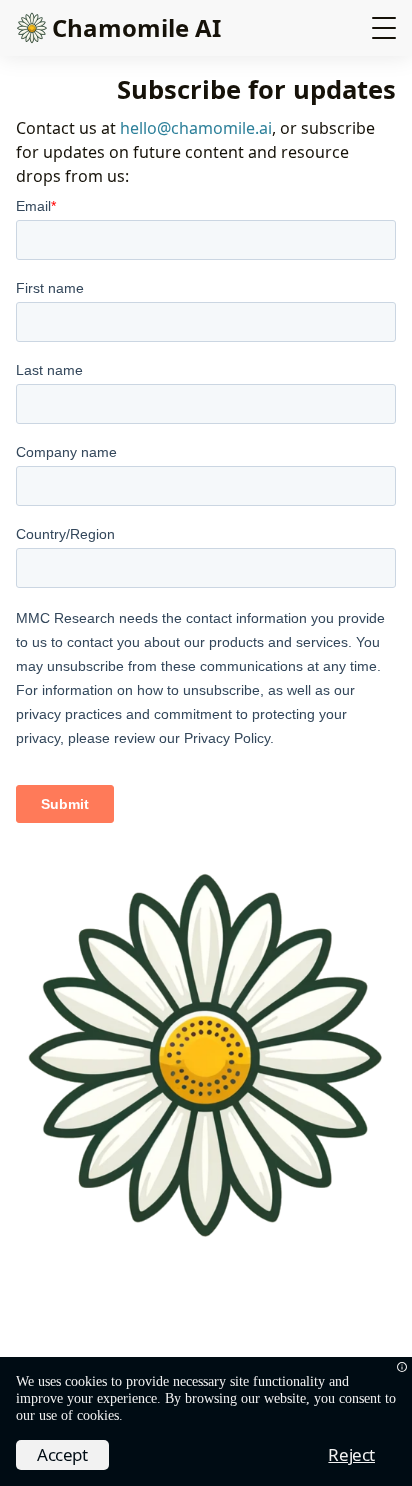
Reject (351, 1454)
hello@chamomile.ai (196, 128)
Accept (62, 1454)
